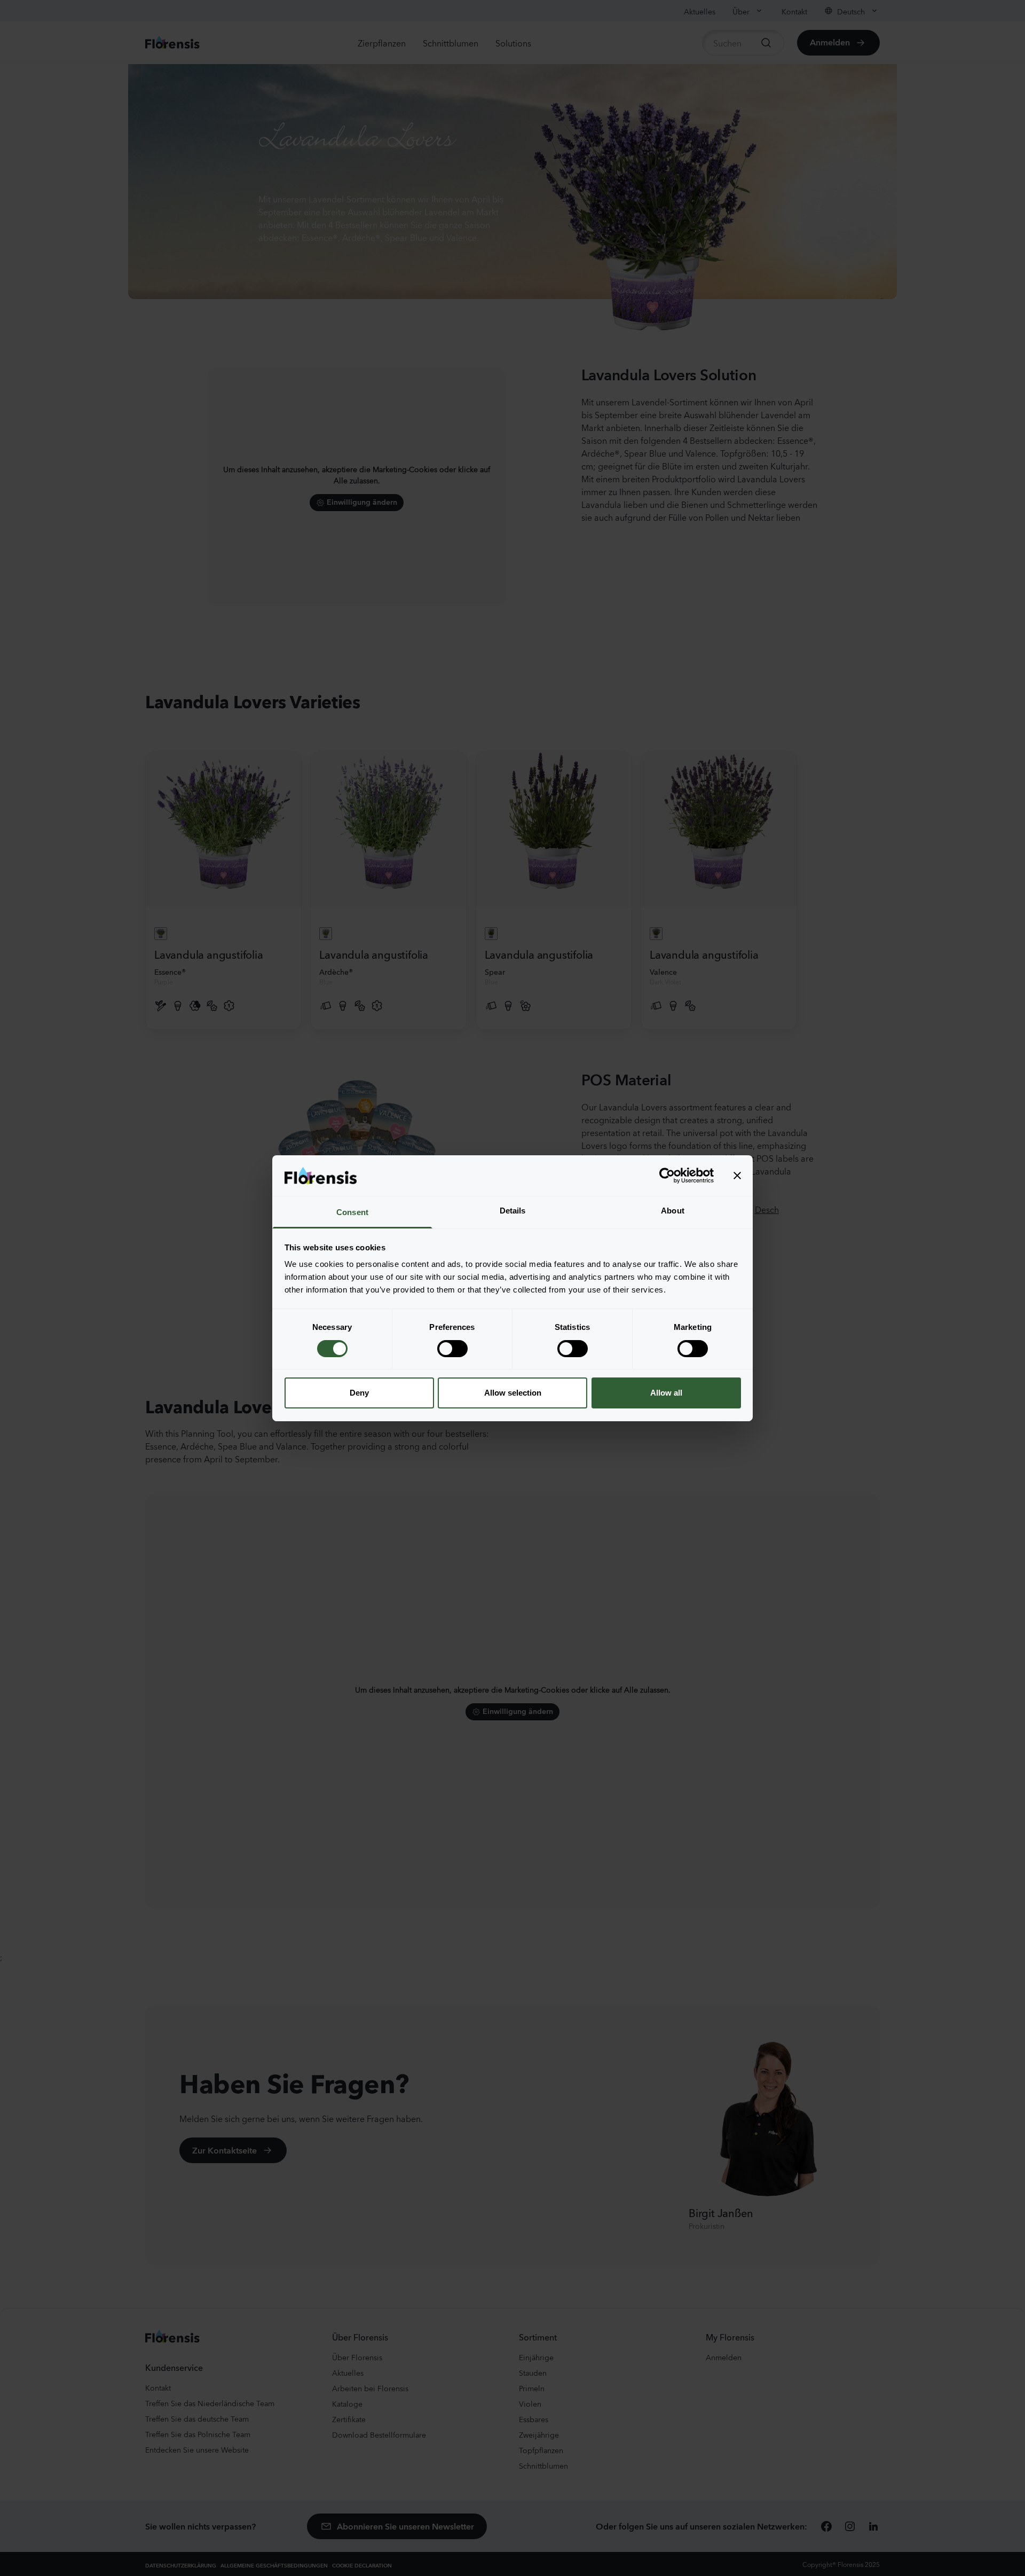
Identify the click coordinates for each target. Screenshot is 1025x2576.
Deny (359, 1393)
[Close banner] (737, 1176)
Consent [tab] (352, 1212)
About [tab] (673, 1211)
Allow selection (513, 1393)
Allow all (666, 1393)
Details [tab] (513, 1211)
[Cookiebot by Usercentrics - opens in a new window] (667, 1176)
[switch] (452, 1349)
